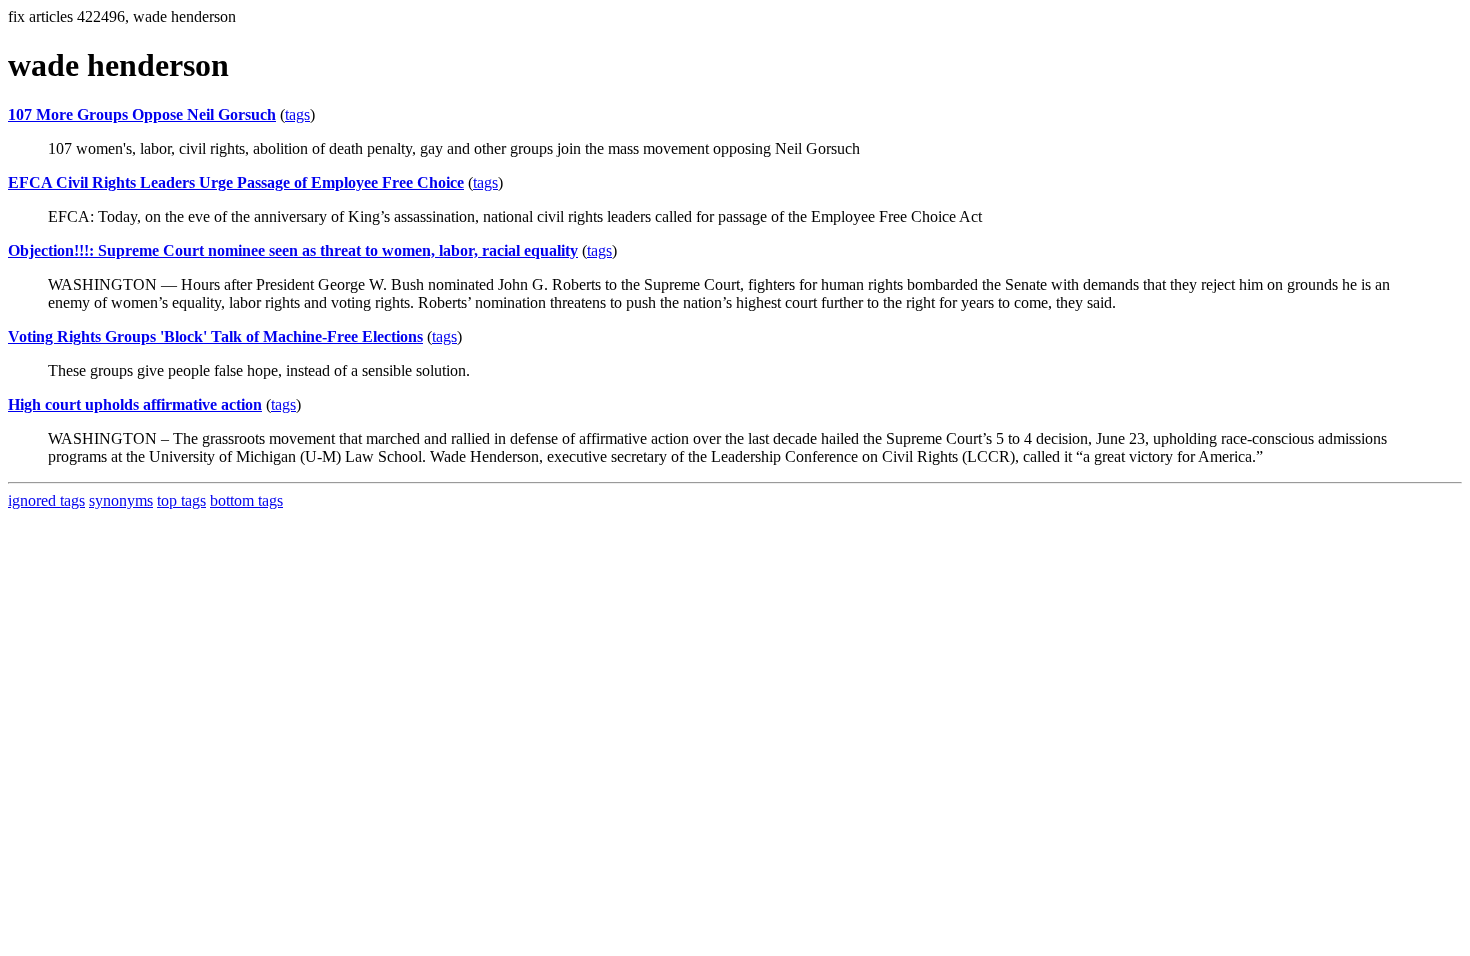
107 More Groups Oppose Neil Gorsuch (142, 114)
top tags (181, 500)
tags (297, 114)
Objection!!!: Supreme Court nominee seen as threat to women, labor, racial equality (293, 250)
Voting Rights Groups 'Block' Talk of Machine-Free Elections (215, 336)
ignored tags (46, 500)
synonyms (121, 500)
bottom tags (246, 500)
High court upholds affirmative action (135, 404)
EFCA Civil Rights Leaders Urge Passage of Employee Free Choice (236, 182)
